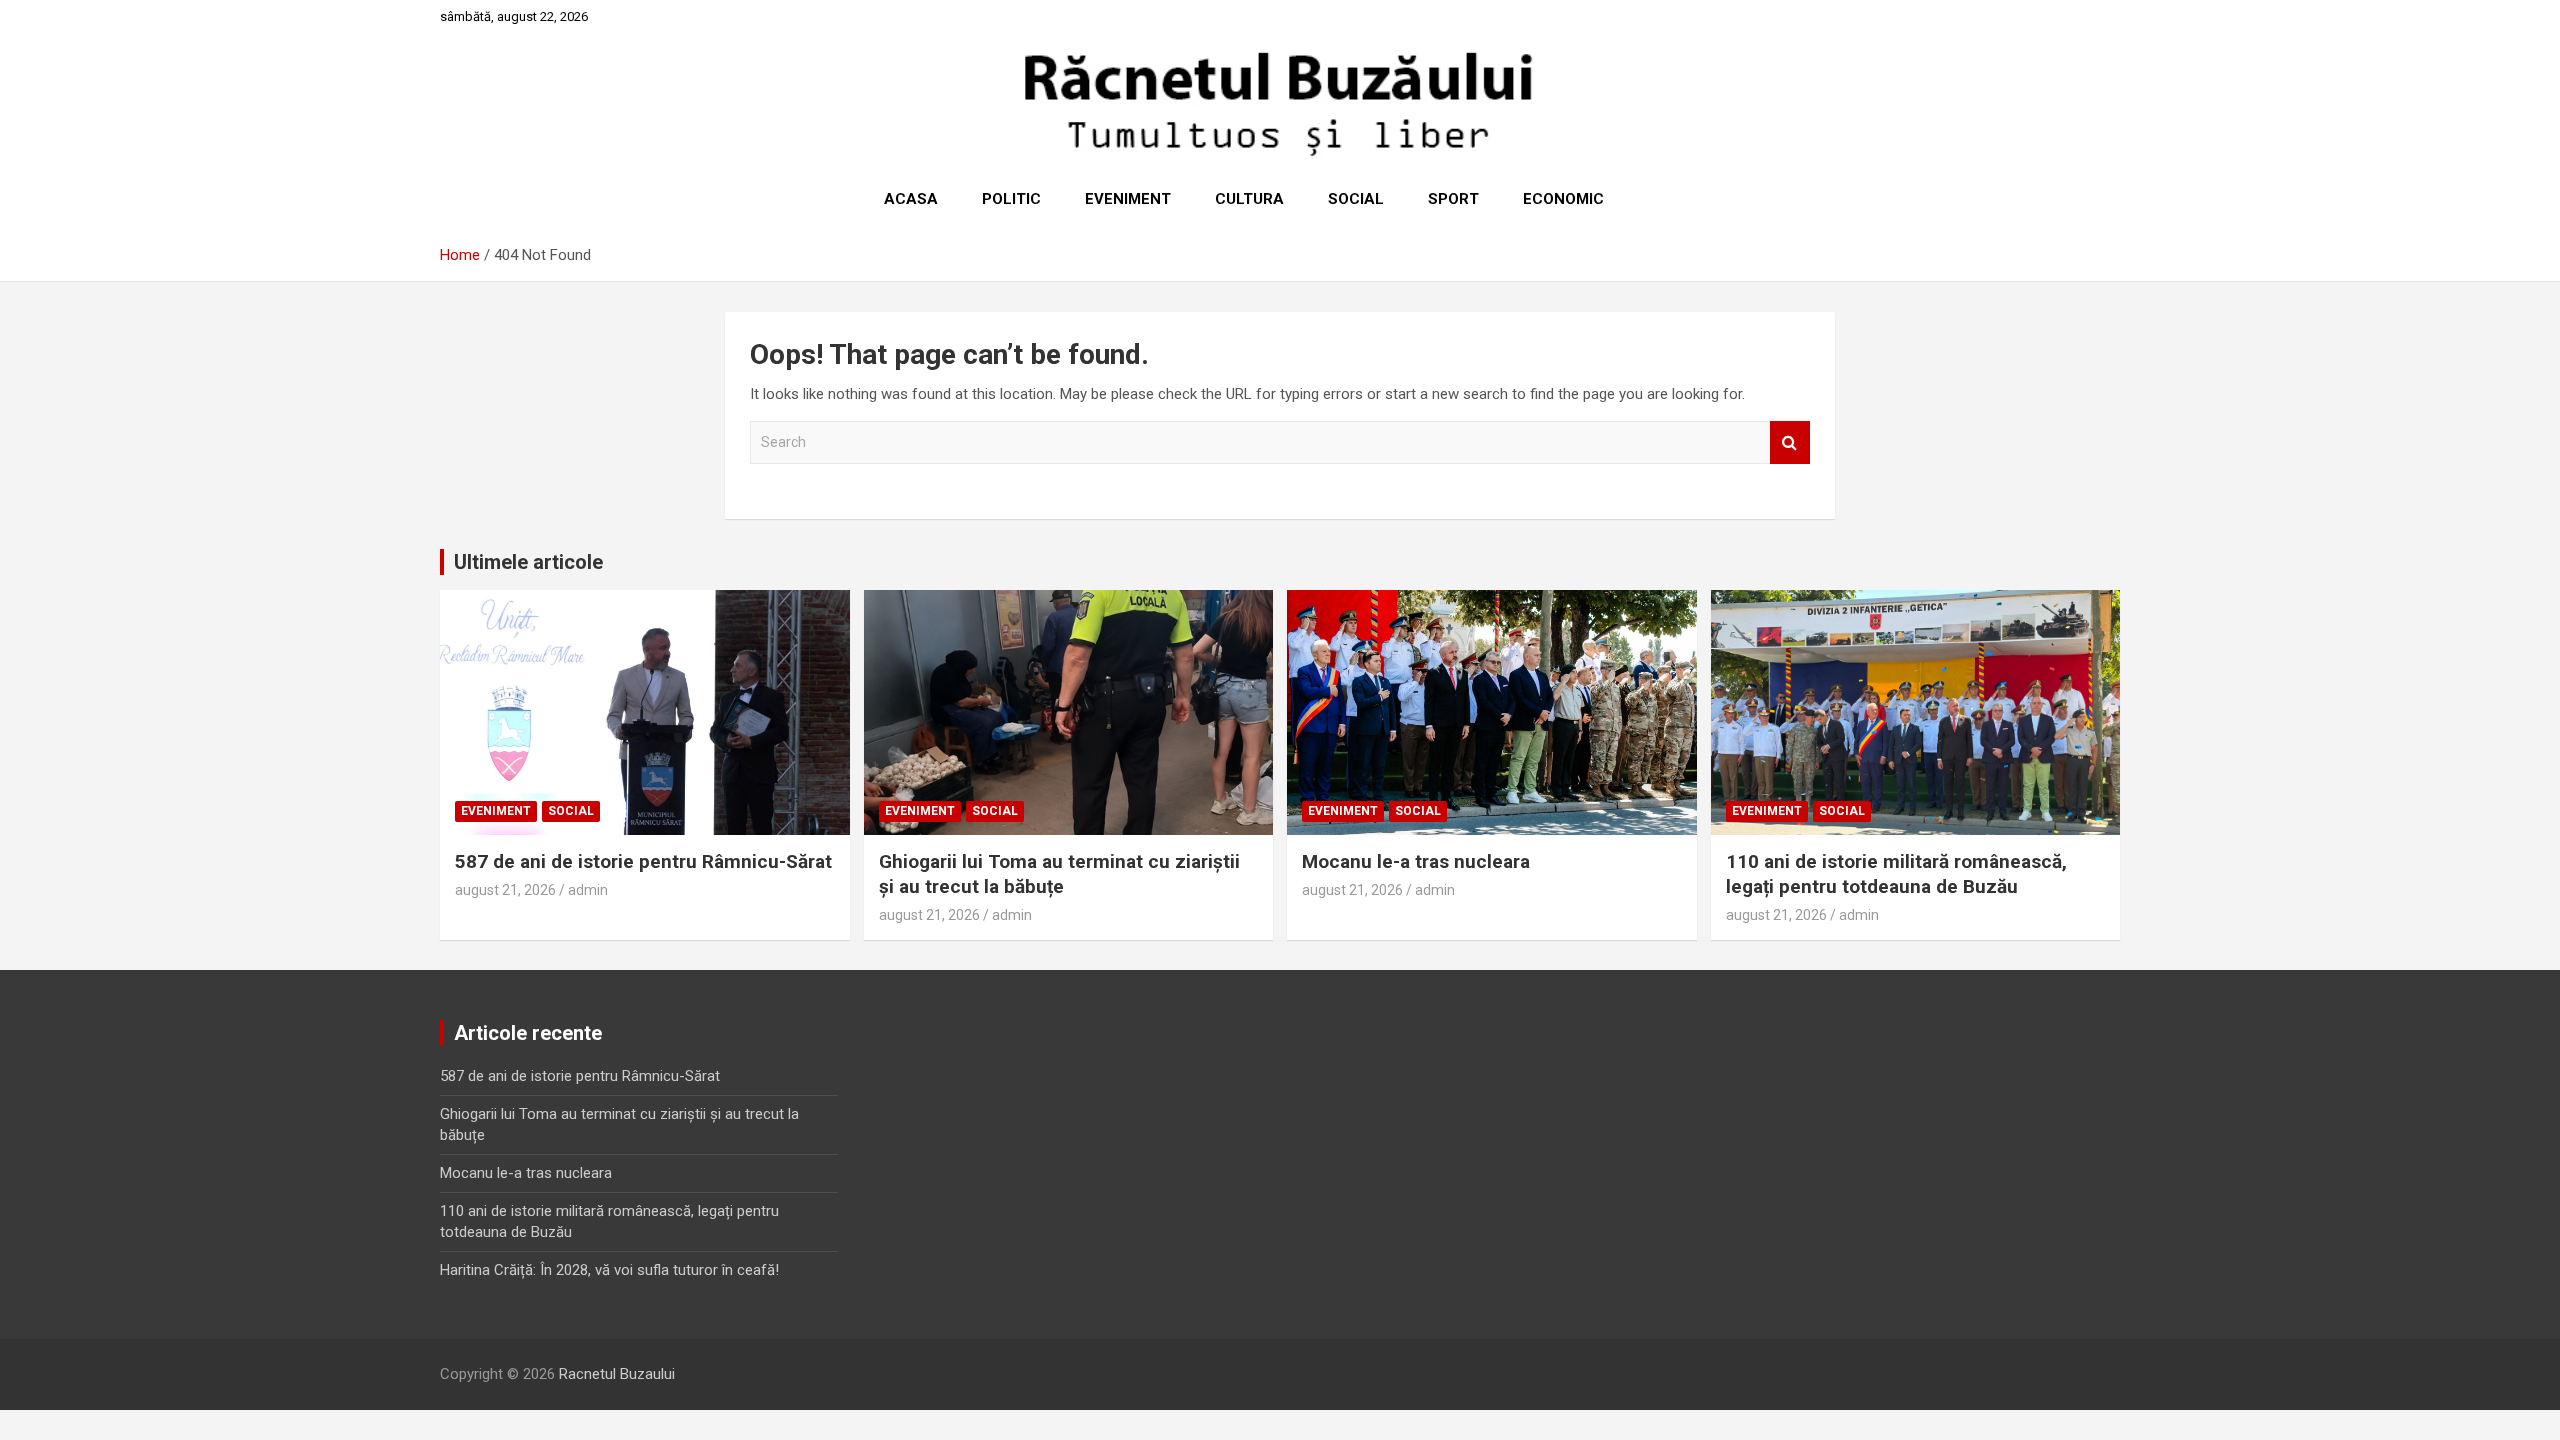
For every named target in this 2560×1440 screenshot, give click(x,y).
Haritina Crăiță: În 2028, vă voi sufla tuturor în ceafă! (609, 1270)
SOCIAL (1356, 199)
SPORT (1453, 199)
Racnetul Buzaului (617, 1374)
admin (588, 890)
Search (1790, 442)
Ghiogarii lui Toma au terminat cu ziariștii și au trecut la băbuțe (1059, 874)
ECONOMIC (1563, 199)
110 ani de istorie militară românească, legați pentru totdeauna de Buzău (1896, 874)
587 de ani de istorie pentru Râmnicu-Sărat (643, 861)
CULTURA (1249, 199)
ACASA (911, 199)
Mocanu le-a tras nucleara (1416, 861)
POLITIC (1011, 199)
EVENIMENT (1128, 199)
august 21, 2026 (505, 890)
